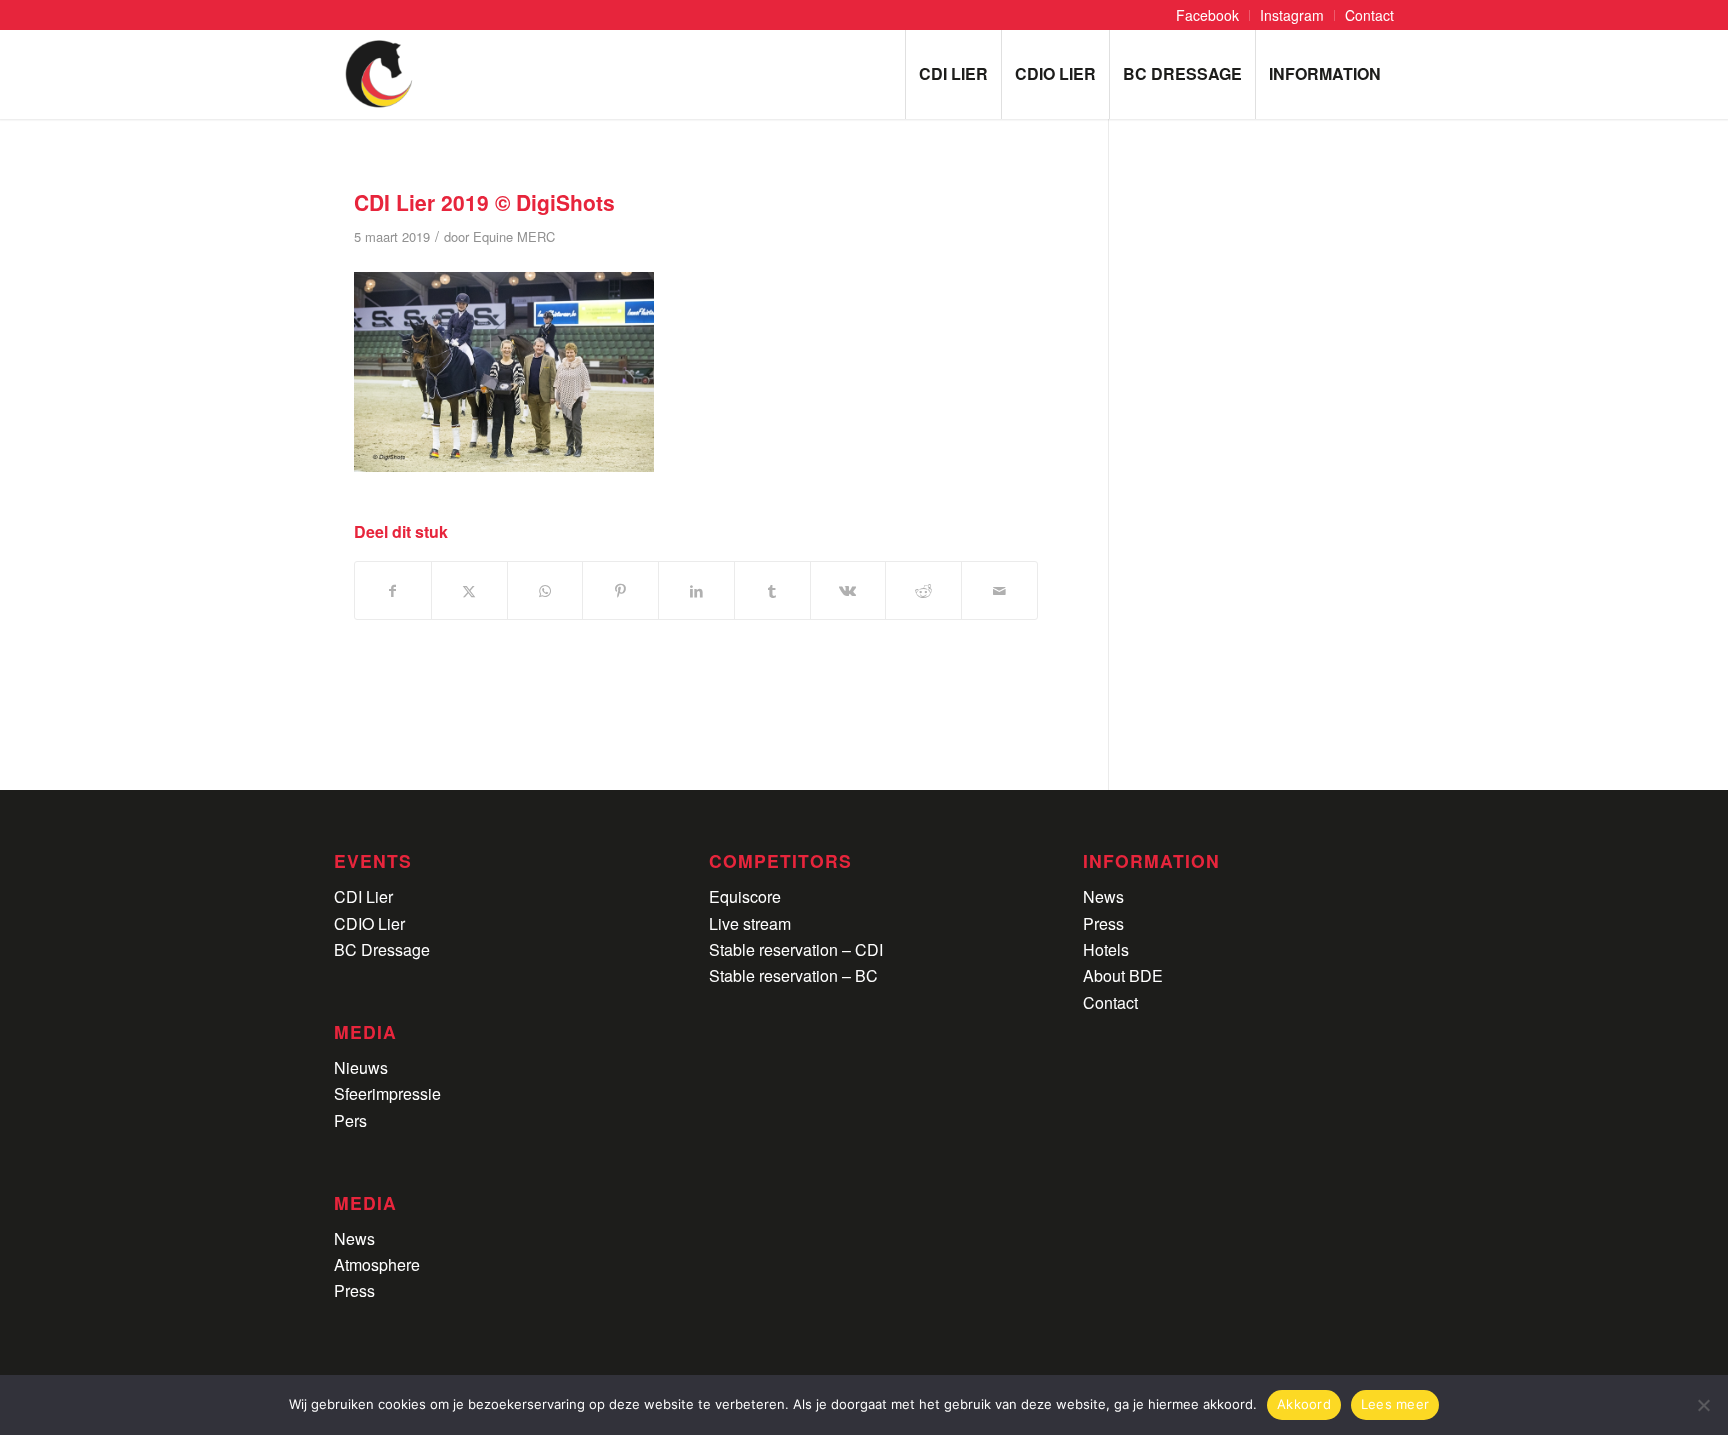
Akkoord (1304, 1404)
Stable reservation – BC (793, 975)
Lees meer (1395, 1404)
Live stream (750, 923)
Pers (350, 1120)
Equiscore (745, 896)
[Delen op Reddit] (923, 590)
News (354, 1238)
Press (354, 1290)
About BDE (1123, 975)
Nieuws (361, 1067)
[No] (1703, 1405)
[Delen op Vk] (848, 590)
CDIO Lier (369, 923)
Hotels (1106, 949)
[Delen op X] (469, 590)
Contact (1110, 1002)
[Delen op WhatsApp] (545, 590)
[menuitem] (1208, 15)
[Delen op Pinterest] (620, 590)
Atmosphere (377, 1264)
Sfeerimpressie (387, 1093)
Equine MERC (514, 236)
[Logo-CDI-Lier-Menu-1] (379, 74)
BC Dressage (382, 949)
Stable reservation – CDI (796, 949)
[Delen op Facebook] (393, 590)
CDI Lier (363, 896)
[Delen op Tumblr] (772, 590)
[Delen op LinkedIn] (696, 590)
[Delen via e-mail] (999, 590)
